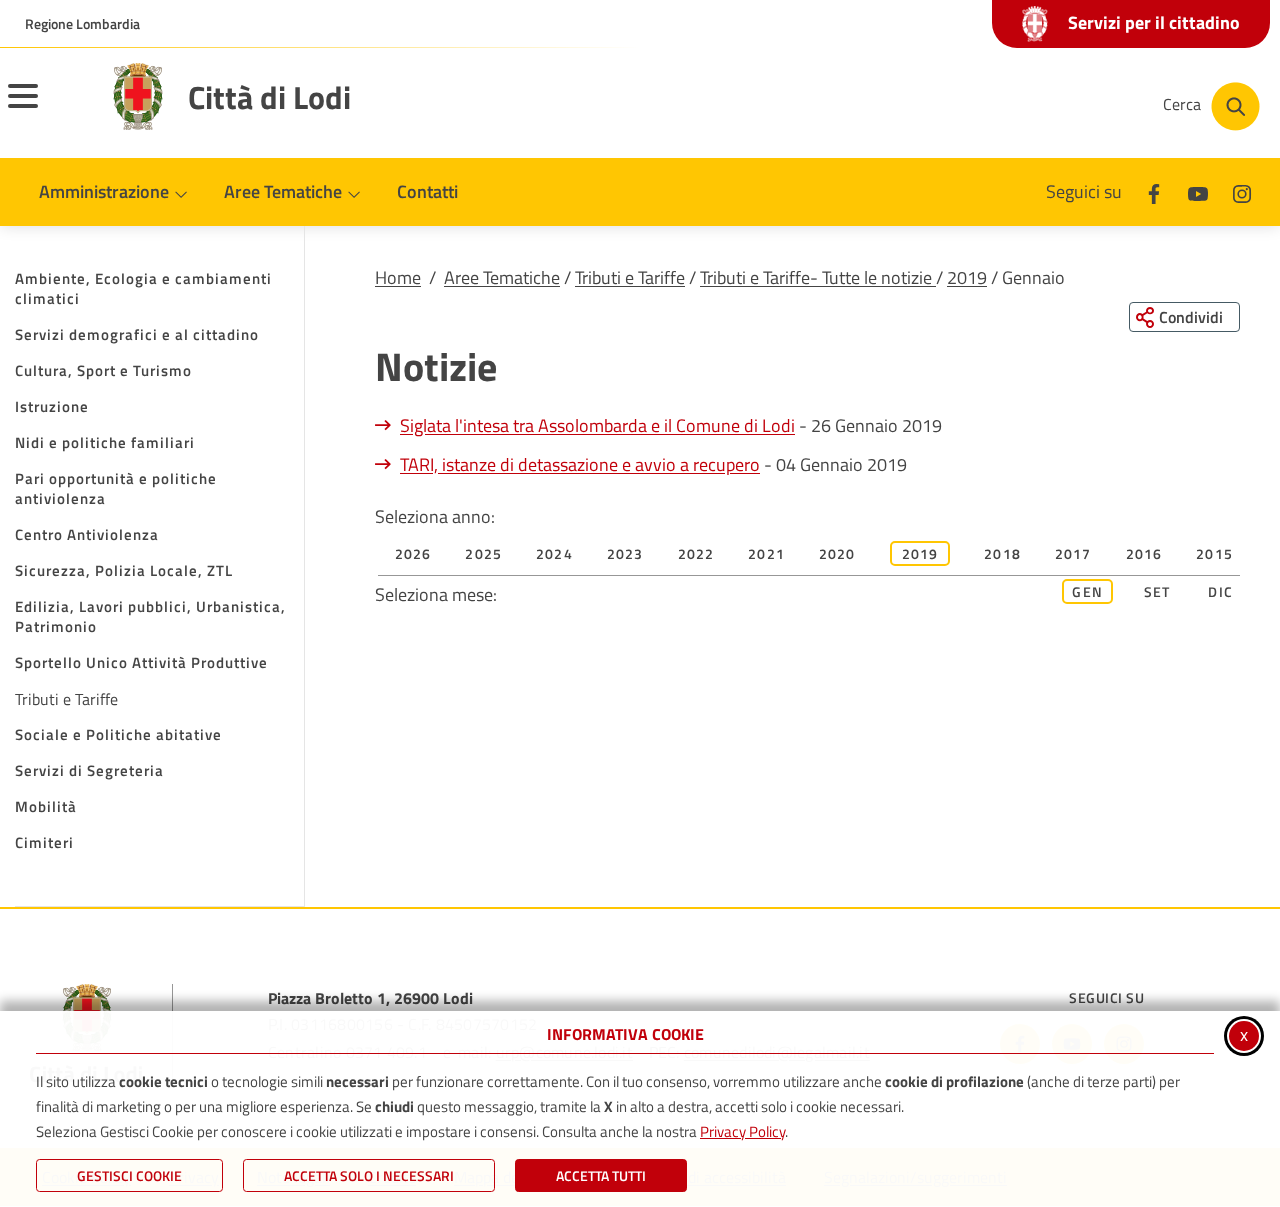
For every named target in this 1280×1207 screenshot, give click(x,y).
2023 (625, 553)
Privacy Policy (742, 1131)
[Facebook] (1154, 191)
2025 (483, 553)
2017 (1073, 553)
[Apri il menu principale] (48, 109)
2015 (1214, 553)
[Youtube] (1198, 191)
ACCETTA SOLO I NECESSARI (369, 1175)
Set (1157, 591)
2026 (413, 553)
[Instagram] (1242, 191)
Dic (1220, 591)
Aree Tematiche (502, 277)
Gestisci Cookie (129, 1175)
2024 (554, 553)
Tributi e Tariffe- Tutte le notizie (818, 277)
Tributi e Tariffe (630, 277)
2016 (1144, 553)
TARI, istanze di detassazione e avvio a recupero (580, 464)
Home (398, 277)
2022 (696, 553)
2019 (967, 277)
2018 (1002, 553)
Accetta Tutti (601, 1175)
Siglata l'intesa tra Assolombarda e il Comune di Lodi (597, 425)
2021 (766, 553)
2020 (837, 553)
